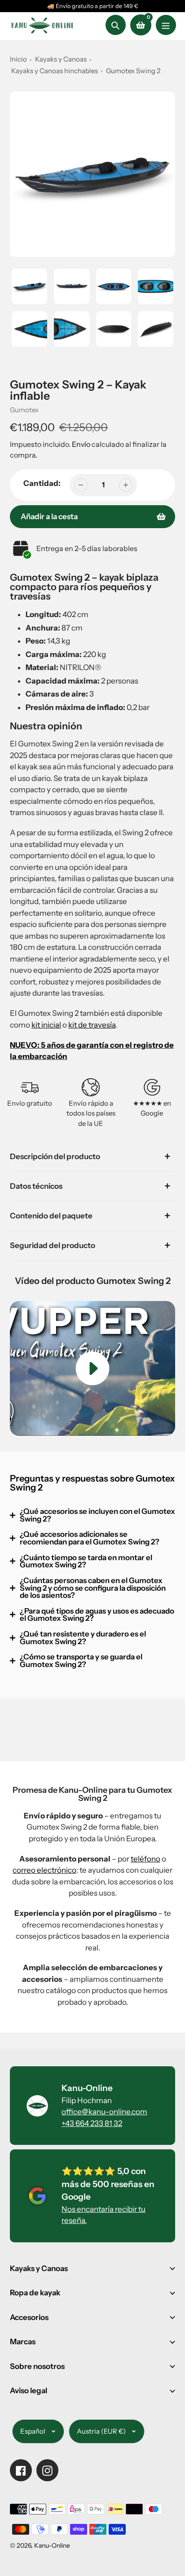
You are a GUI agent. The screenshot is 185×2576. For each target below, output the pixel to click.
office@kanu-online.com (104, 2112)
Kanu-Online (52, 2545)
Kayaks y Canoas (61, 59)
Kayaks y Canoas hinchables (55, 71)
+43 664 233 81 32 (92, 2123)
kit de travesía (92, 1025)
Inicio (18, 59)
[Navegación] (166, 25)
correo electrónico (44, 1870)
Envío (82, 444)
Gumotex (24, 410)
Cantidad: (42, 483)
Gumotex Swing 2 (133, 71)
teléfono (145, 1859)
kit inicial (46, 1025)
